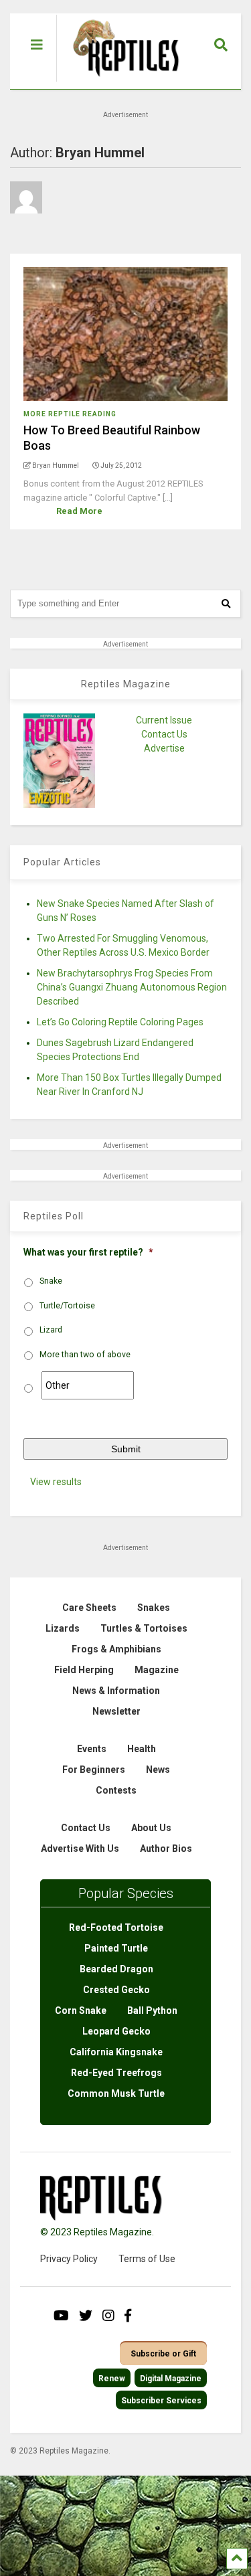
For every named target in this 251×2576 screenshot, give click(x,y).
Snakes (154, 1608)
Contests (116, 1790)
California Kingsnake (116, 2052)
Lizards (63, 1628)
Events (92, 1749)
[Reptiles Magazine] (121, 82)
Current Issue (164, 720)
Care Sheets (89, 1608)
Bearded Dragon (116, 1969)
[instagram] (108, 2316)
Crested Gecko (116, 1990)
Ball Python (152, 2010)
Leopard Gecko (116, 2031)
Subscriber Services (161, 2401)
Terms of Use (147, 2259)
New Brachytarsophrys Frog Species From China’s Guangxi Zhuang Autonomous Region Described (132, 987)
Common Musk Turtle (116, 2093)
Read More (79, 511)
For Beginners (94, 1770)
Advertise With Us (80, 1849)
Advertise (164, 748)
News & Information (116, 1691)
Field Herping (84, 1670)
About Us (151, 1828)
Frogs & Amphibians (116, 1649)
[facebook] (128, 2316)
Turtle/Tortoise (67, 1306)
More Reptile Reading (70, 414)
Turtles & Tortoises (144, 1628)
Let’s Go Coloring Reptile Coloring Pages (120, 1022)
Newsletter (116, 1711)
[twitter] (86, 2316)
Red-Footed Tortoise (116, 1927)
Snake (51, 1281)
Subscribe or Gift (163, 2354)
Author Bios (166, 1849)
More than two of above (85, 1355)
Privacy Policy (69, 2259)
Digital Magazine (171, 2379)
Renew (112, 2379)
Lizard (51, 1330)
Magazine (157, 1670)
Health (142, 1749)
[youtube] (61, 2316)
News (158, 1770)
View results (56, 1482)
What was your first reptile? (88, 1252)
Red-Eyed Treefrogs (116, 2073)
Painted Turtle (116, 1948)
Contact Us (164, 734)
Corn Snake (81, 2010)
